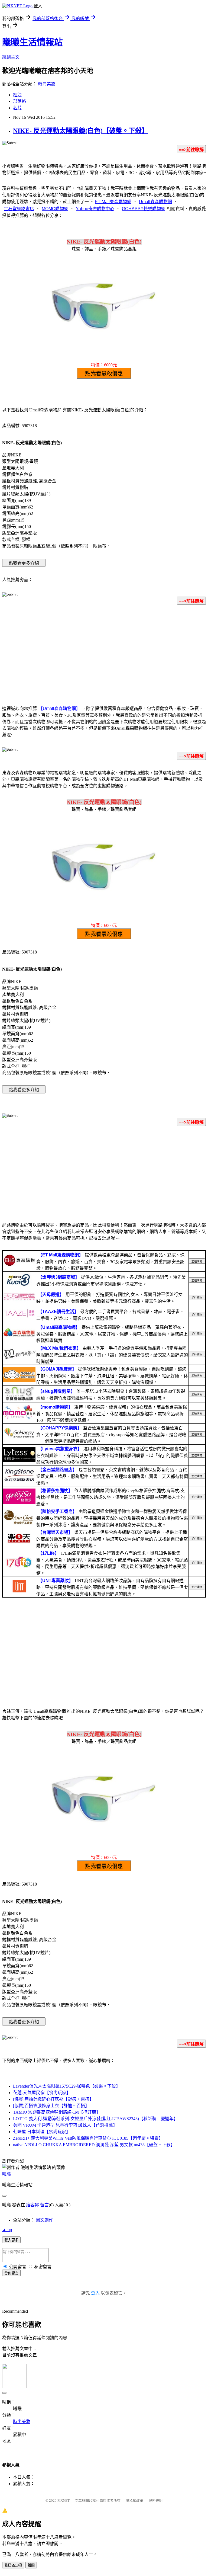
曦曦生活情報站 (32, 42)
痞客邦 (32, 2205)
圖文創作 (44, 2220)
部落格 (19, 101)
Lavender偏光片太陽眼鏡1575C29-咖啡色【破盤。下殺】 (67, 2086)
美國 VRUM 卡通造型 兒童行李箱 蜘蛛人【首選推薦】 (65, 2125)
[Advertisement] (104, 652)
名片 (17, 108)
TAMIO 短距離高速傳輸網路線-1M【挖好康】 (57, 2112)
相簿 (17, 95)
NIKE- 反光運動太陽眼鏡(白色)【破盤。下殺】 (81, 131)
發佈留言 (11, 2273)
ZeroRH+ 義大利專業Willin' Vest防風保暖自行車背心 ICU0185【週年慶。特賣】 (88, 2138)
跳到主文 (11, 57)
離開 (31, 2565)
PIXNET (64, 2500)
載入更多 (11, 2240)
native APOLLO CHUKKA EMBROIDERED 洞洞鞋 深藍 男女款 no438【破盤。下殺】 (94, 2145)
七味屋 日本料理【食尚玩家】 (42, 2132)
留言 (44, 2205)
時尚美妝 (47, 84)
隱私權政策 (134, 2500)
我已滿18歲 (13, 2565)
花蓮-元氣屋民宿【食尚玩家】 (42, 2093)
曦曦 (6, 2174)
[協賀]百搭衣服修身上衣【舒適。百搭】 (51, 2106)
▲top (7, 2230)
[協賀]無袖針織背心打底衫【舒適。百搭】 (53, 2099)
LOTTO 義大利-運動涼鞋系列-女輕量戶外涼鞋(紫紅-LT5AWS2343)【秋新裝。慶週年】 (95, 2119)
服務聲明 (155, 2500)
